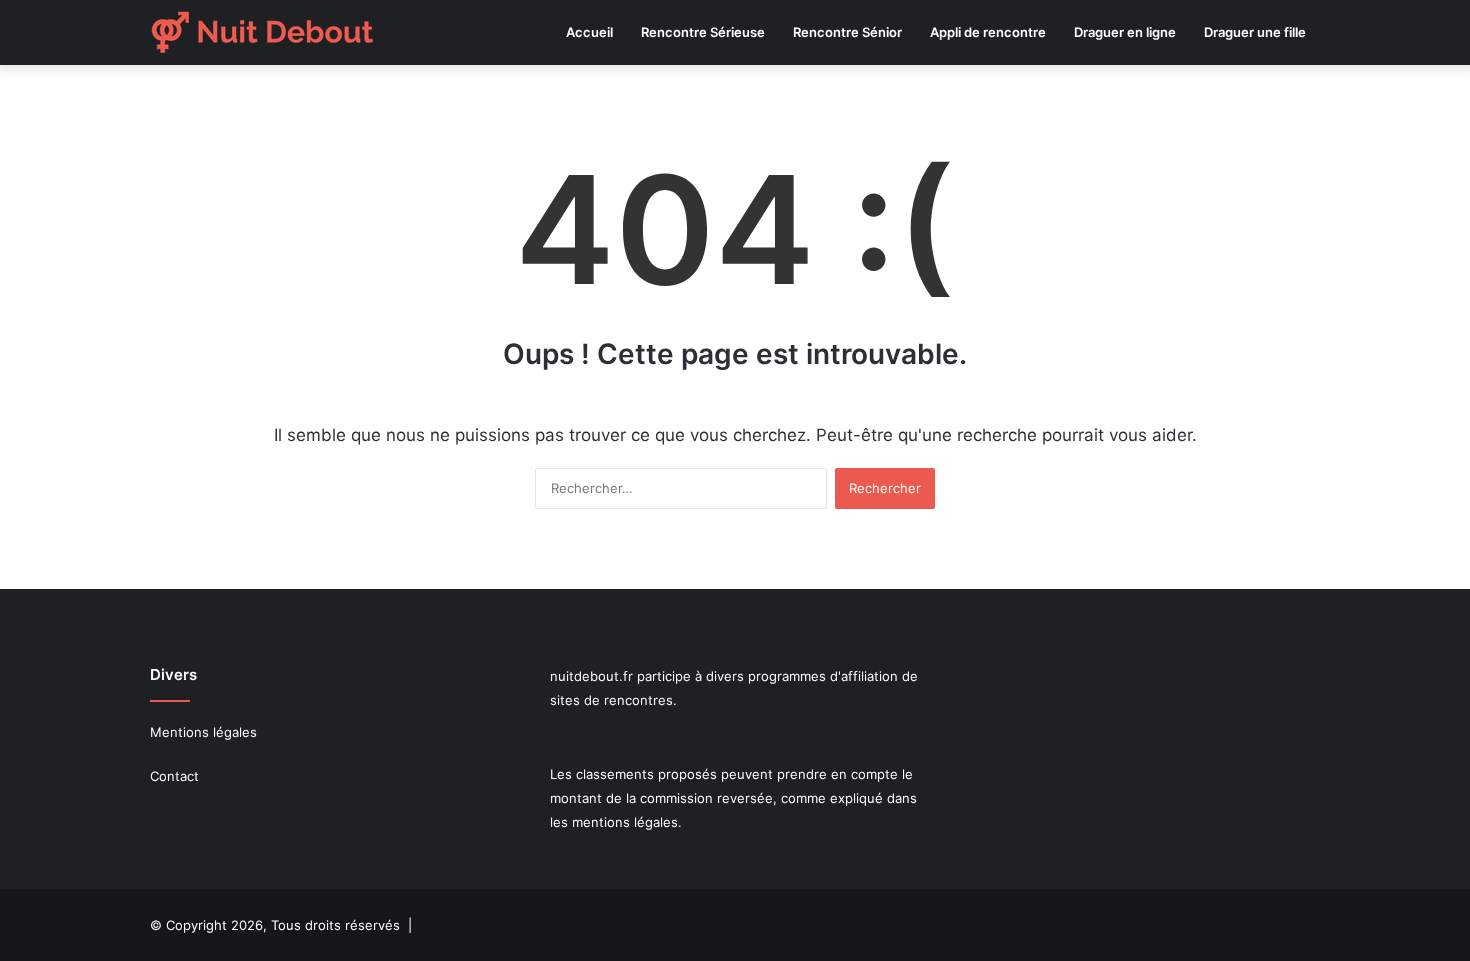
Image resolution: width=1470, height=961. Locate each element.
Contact (174, 776)
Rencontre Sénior (847, 32)
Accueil (589, 32)
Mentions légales (203, 732)
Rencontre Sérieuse (703, 32)
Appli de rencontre (988, 32)
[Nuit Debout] (262, 32)
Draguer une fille (1255, 32)
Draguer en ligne (1125, 32)
